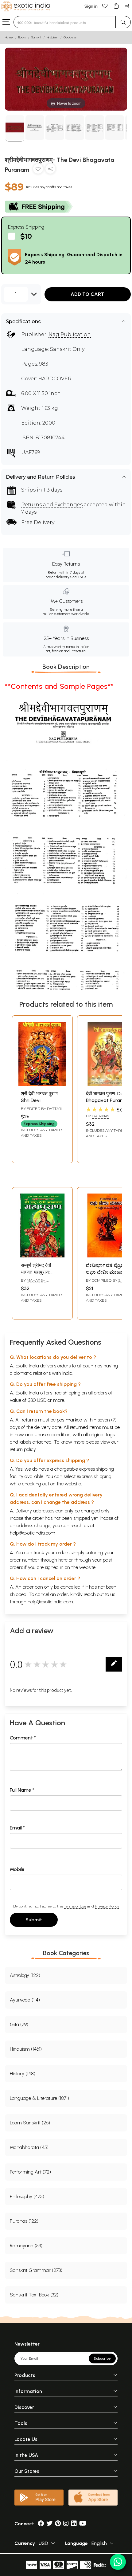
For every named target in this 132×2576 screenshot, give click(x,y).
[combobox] (65, 22)
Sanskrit (36, 37)
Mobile (17, 1869)
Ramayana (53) (26, 2246)
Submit (34, 1920)
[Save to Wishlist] (38, 170)
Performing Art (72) (30, 2172)
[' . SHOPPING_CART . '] (116, 6)
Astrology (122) (25, 1975)
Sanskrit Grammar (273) (36, 2270)
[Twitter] (49, 2524)
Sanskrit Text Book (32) (34, 2295)
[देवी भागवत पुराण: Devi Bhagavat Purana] (107, 1084)
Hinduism (52, 37)
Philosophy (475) (27, 2196)
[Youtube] (83, 2524)
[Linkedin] (74, 2524)
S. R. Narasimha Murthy (106, 1283)
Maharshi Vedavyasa (34, 1283)
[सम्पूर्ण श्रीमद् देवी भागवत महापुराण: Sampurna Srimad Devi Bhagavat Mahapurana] (42, 1256)
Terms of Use (75, 1906)
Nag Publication (70, 334)
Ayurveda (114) (25, 2000)
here (63, 1560)
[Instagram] (66, 2524)
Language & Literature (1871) (39, 2098)
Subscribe (102, 2358)
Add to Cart (87, 294)
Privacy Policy (107, 1906)
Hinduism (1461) (26, 2049)
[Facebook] (41, 2524)
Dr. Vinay (101, 1116)
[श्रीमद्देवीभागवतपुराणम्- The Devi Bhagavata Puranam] (15, 128)
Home (9, 37)
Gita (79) (19, 2024)
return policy (23, 1449)
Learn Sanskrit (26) (30, 2123)
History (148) (23, 2074)
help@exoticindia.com (33, 1533)
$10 (26, 236)
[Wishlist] (105, 6)
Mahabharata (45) (29, 2147)
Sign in (91, 6)
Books (22, 37)
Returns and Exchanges (52, 505)
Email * (17, 1828)
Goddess (70, 37)
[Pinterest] (58, 2524)
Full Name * (22, 1790)
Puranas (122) (24, 2221)
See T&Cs (78, 577)
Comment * (23, 1738)
